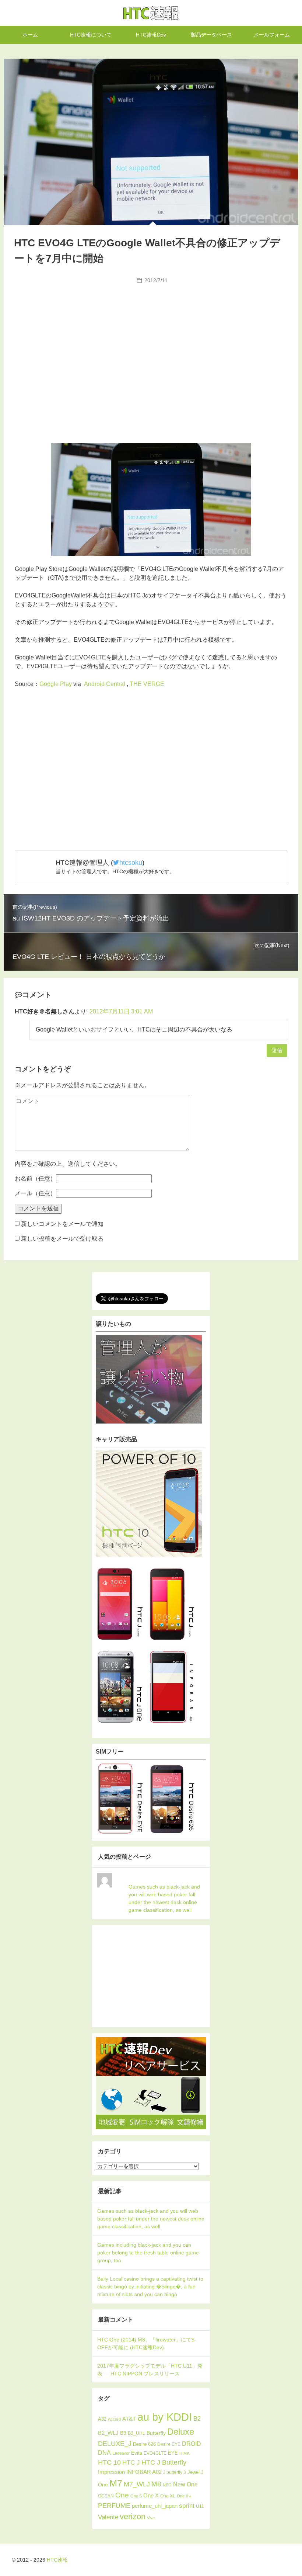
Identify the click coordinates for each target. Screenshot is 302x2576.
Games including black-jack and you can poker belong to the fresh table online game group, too (148, 2253)
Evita (137, 2453)
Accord (114, 2419)
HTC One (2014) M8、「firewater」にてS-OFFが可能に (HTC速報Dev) (147, 2343)
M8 (156, 2484)
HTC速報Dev (151, 35)
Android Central (105, 684)
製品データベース (211, 35)
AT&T (129, 2419)
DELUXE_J (115, 2444)
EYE (173, 2453)
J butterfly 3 (175, 2472)
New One (185, 2484)
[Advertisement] (151, 342)
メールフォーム (272, 35)
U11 (200, 2506)
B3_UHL (136, 2433)
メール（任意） (35, 1193)
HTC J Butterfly (164, 2462)
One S (136, 2496)
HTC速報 (151, 13)
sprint (187, 2506)
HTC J (131, 2463)
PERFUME (114, 2505)
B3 (123, 2433)
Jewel (194, 2472)
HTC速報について (91, 35)
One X (151, 2495)
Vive (151, 2518)
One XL (168, 2496)
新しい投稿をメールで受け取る (62, 1239)
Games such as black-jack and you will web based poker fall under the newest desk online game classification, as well (164, 1898)
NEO (167, 2485)
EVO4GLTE (155, 2453)
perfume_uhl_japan (155, 2506)
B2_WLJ (108, 2433)
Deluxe (181, 2432)
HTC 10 (109, 2462)
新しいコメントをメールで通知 (62, 1224)
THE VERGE (147, 684)
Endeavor (121, 2453)
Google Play (56, 684)
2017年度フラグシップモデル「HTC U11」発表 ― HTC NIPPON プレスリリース (150, 2370)
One (122, 2495)
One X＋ (185, 2496)
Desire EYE (169, 2444)
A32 (102, 2419)
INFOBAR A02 (144, 2472)
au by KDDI (165, 2417)
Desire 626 (144, 2444)
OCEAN (106, 2496)
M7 (116, 2483)
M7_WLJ (137, 2484)
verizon (133, 2516)
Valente (108, 2517)
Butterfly (156, 2433)
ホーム (30, 35)
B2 (197, 2419)
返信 (277, 1050)
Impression (111, 2472)
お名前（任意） (35, 1178)
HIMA (184, 2453)
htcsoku (131, 863)
